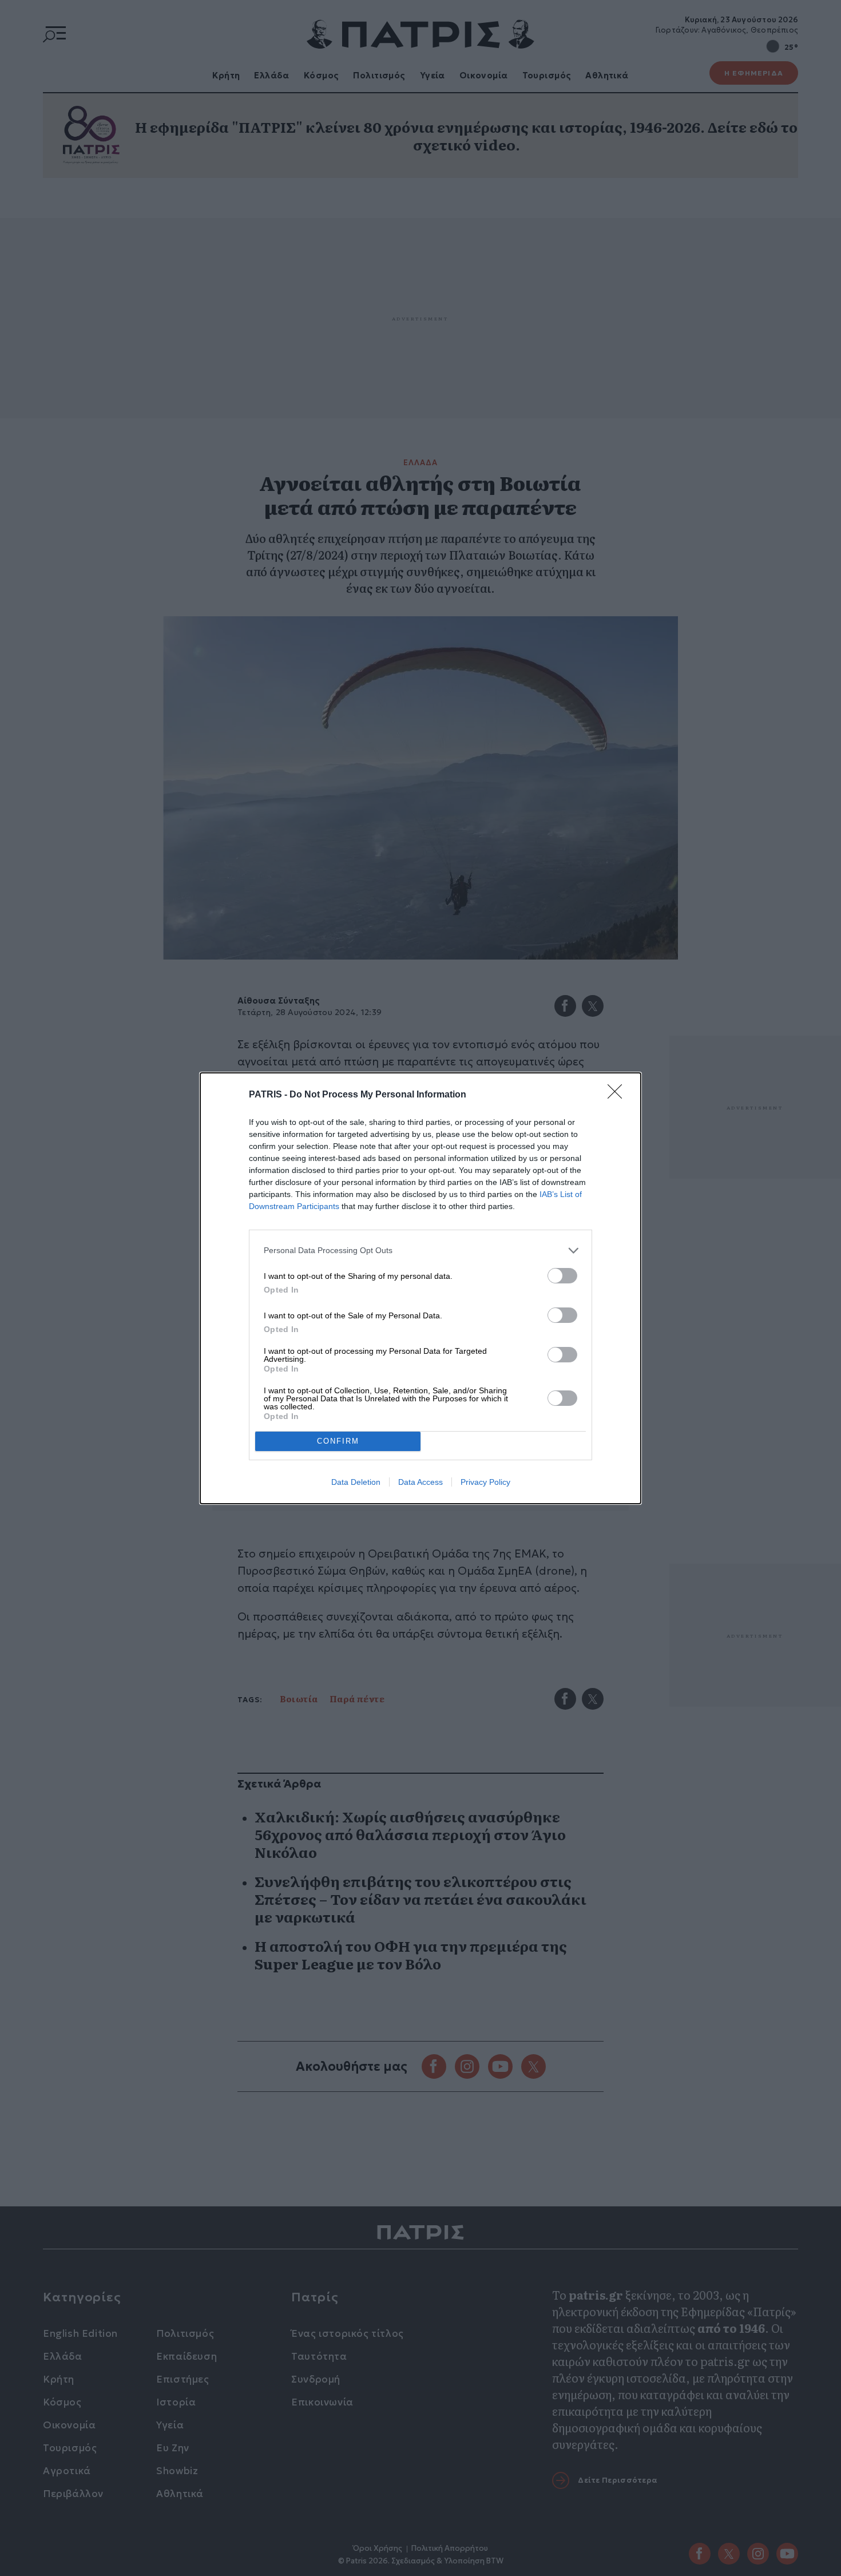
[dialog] (420, 1288)
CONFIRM (338, 1441)
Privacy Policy (485, 1482)
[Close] (618, 1095)
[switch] (562, 1276)
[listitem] (420, 1251)
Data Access (420, 1482)
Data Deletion (356, 1482)
